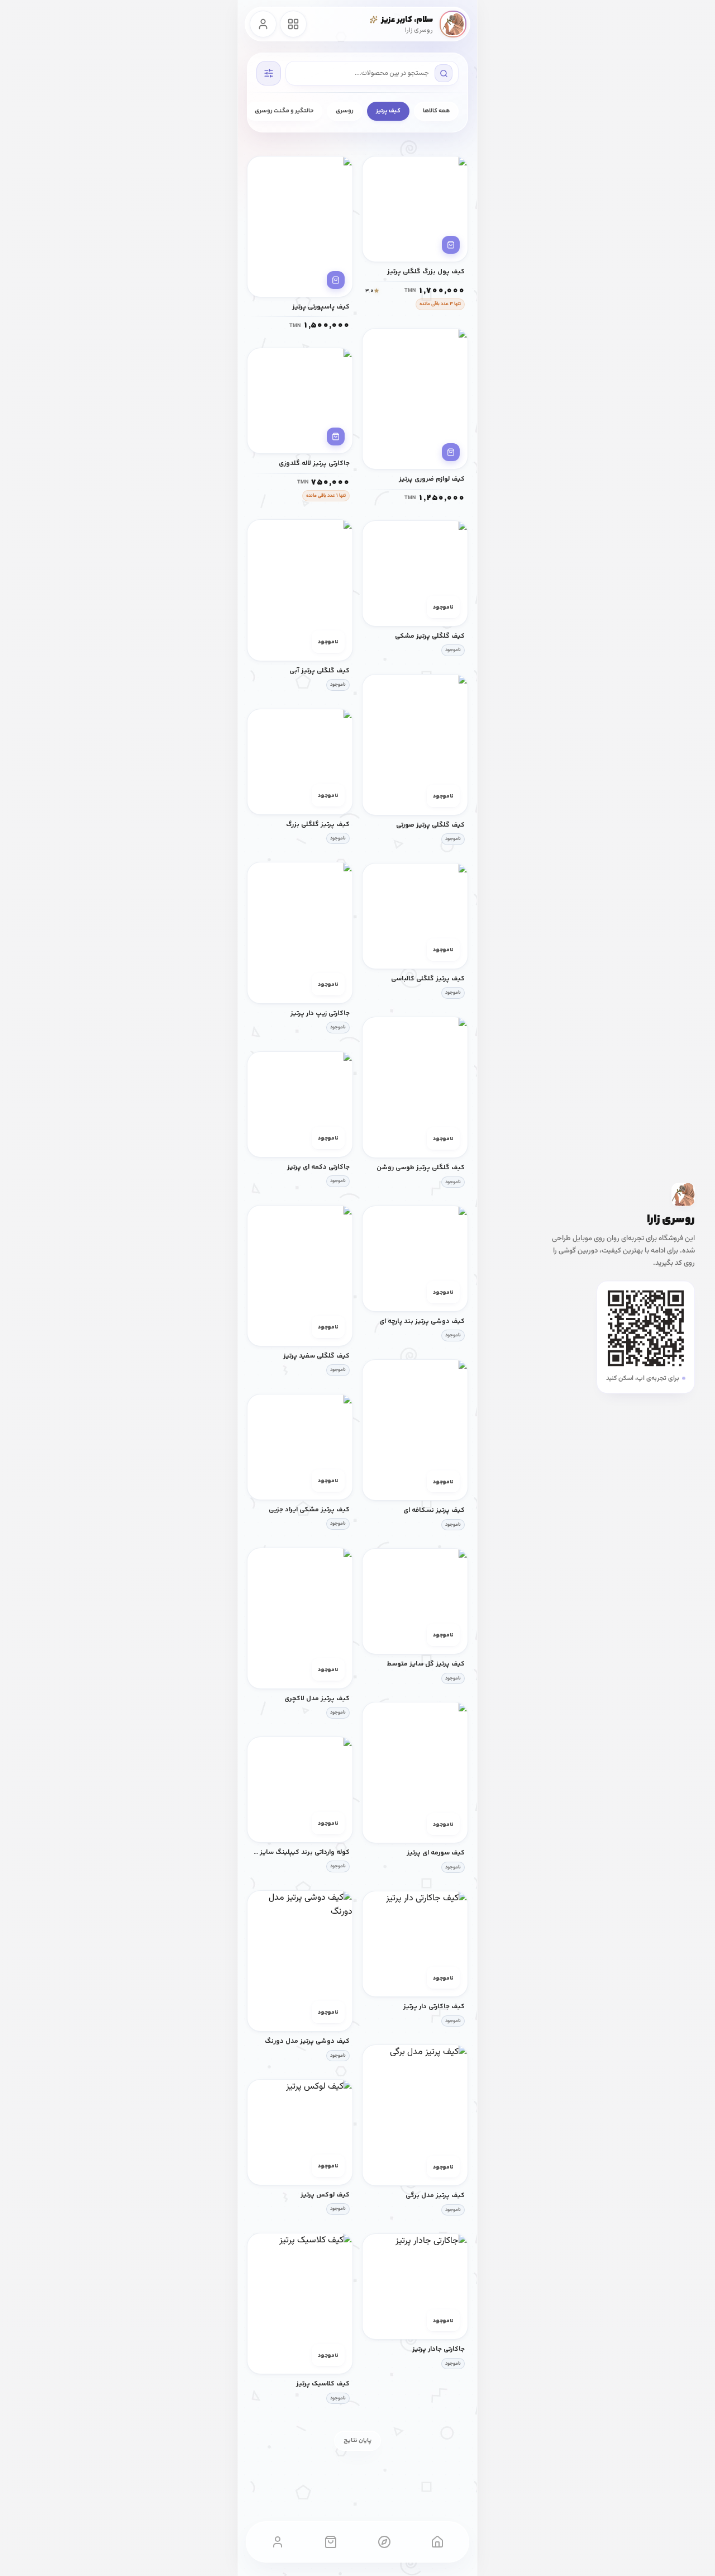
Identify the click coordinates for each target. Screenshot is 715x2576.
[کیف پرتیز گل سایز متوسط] (415, 1601)
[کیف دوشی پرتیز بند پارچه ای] (415, 1259)
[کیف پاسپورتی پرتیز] (300, 227)
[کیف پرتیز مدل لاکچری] (300, 1618)
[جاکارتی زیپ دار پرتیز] (300, 933)
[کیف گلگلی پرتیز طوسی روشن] (415, 1087)
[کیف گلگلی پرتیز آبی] (300, 590)
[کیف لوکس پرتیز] (300, 2132)
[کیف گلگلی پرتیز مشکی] (415, 573)
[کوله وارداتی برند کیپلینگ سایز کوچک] (300, 1790)
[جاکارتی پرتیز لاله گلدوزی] (300, 401)
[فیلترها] (269, 73)
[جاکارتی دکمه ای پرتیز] (300, 1104)
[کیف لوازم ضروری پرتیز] (415, 399)
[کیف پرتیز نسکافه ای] (415, 1430)
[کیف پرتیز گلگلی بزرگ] (300, 762)
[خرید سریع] (451, 245)
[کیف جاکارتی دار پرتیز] (415, 1944)
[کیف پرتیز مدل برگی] (415, 2115)
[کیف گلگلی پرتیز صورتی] (415, 745)
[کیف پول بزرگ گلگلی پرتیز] (415, 209)
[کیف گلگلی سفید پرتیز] (300, 1276)
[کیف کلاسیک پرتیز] (300, 2304)
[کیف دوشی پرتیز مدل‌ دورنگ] (300, 1961)
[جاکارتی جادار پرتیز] (415, 2286)
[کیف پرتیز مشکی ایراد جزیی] (300, 1447)
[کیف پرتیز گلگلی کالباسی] (415, 916)
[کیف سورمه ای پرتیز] (415, 1773)
